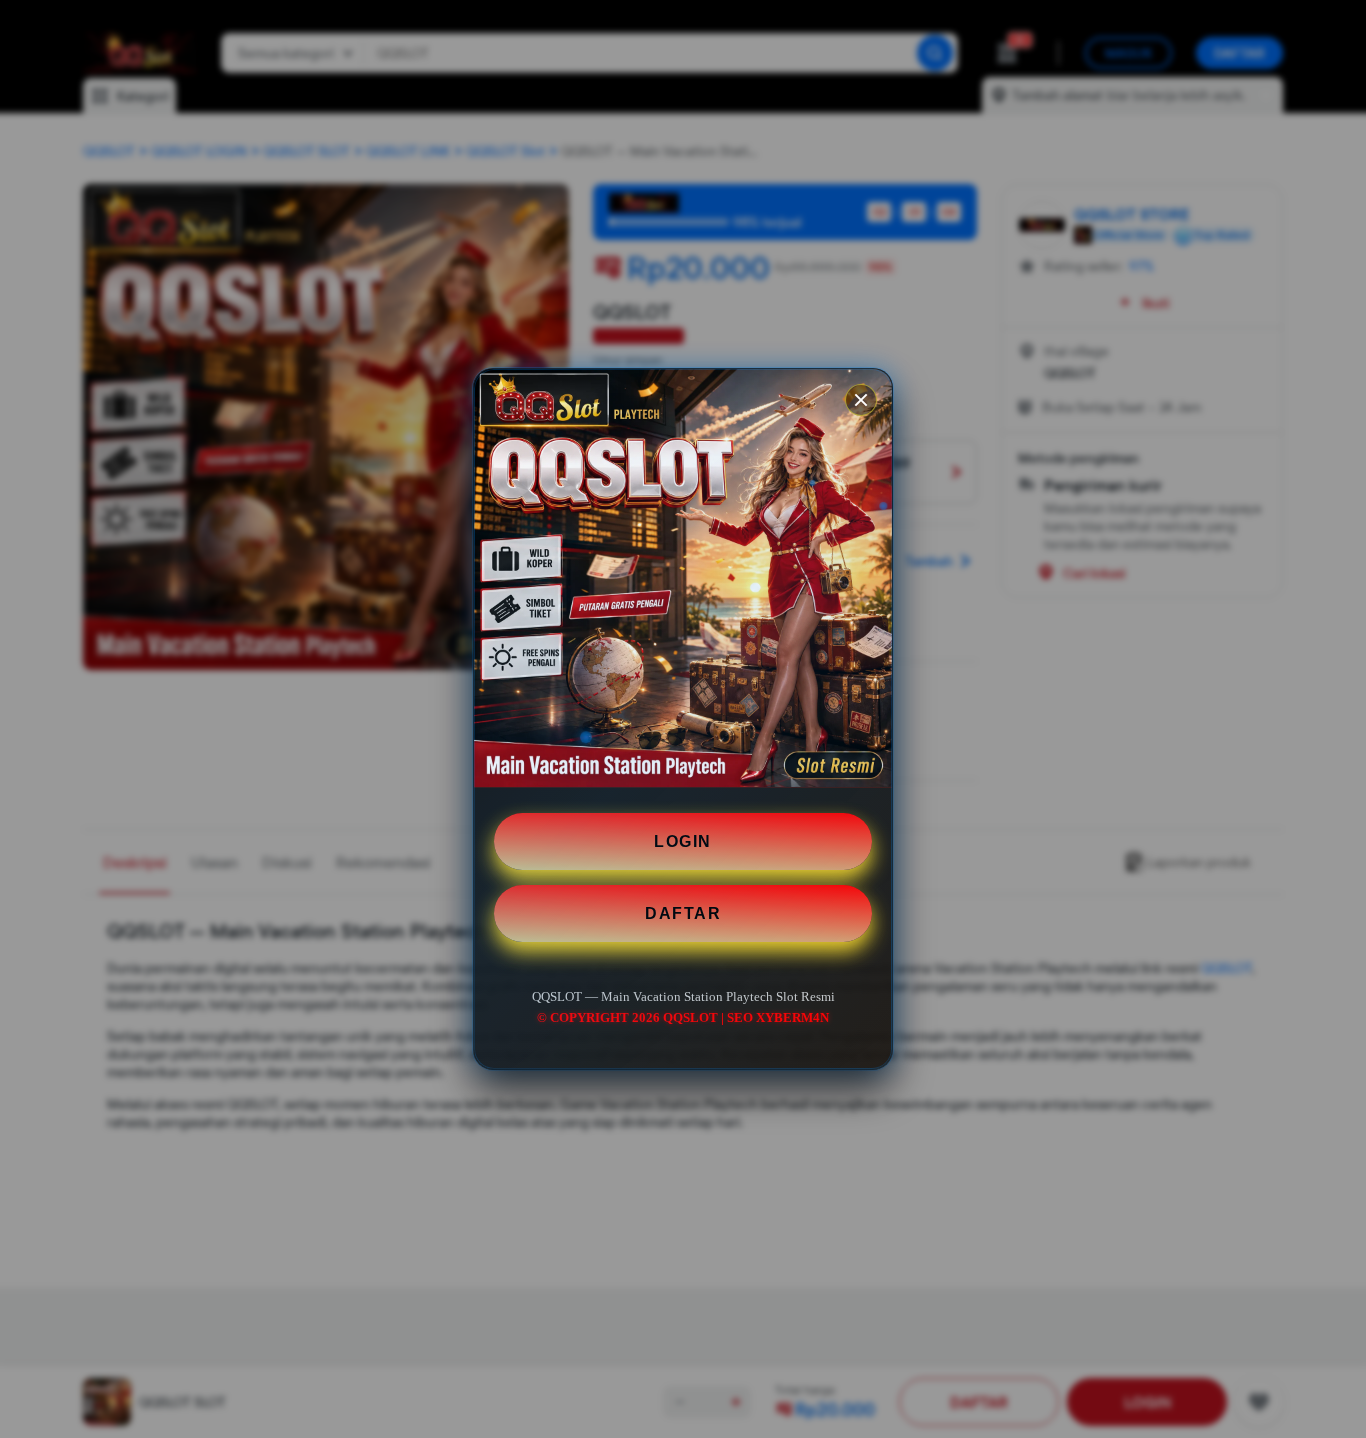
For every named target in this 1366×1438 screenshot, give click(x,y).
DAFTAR (683, 913)
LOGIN (683, 841)
